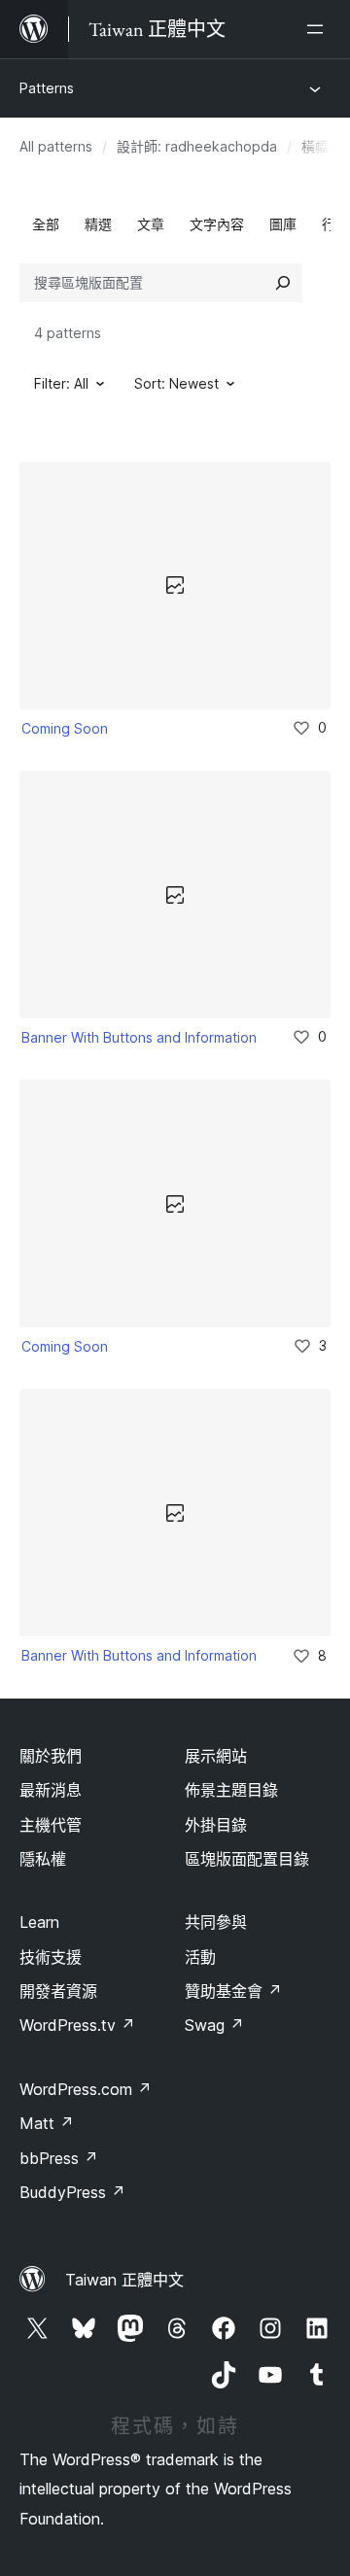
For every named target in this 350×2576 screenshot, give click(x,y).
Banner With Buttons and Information (139, 1037)
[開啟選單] (319, 29)
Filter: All (61, 383)
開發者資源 (58, 1991)
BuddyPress (72, 2192)
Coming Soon (65, 728)
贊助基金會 (233, 1991)
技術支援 (51, 1957)
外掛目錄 (216, 1825)
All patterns (56, 146)
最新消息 (51, 1790)
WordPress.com (86, 2089)
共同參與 (216, 1922)
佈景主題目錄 (231, 1790)
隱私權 (43, 1859)
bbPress (59, 2158)
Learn (39, 1922)
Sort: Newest (176, 383)
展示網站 (216, 1756)
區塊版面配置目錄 (247, 1859)
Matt (47, 2123)
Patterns (47, 88)
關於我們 (51, 1756)
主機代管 (51, 1825)
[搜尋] (283, 283)
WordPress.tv (77, 2025)
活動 (200, 1957)
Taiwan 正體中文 (124, 2280)
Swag (214, 2025)
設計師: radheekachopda (197, 146)
